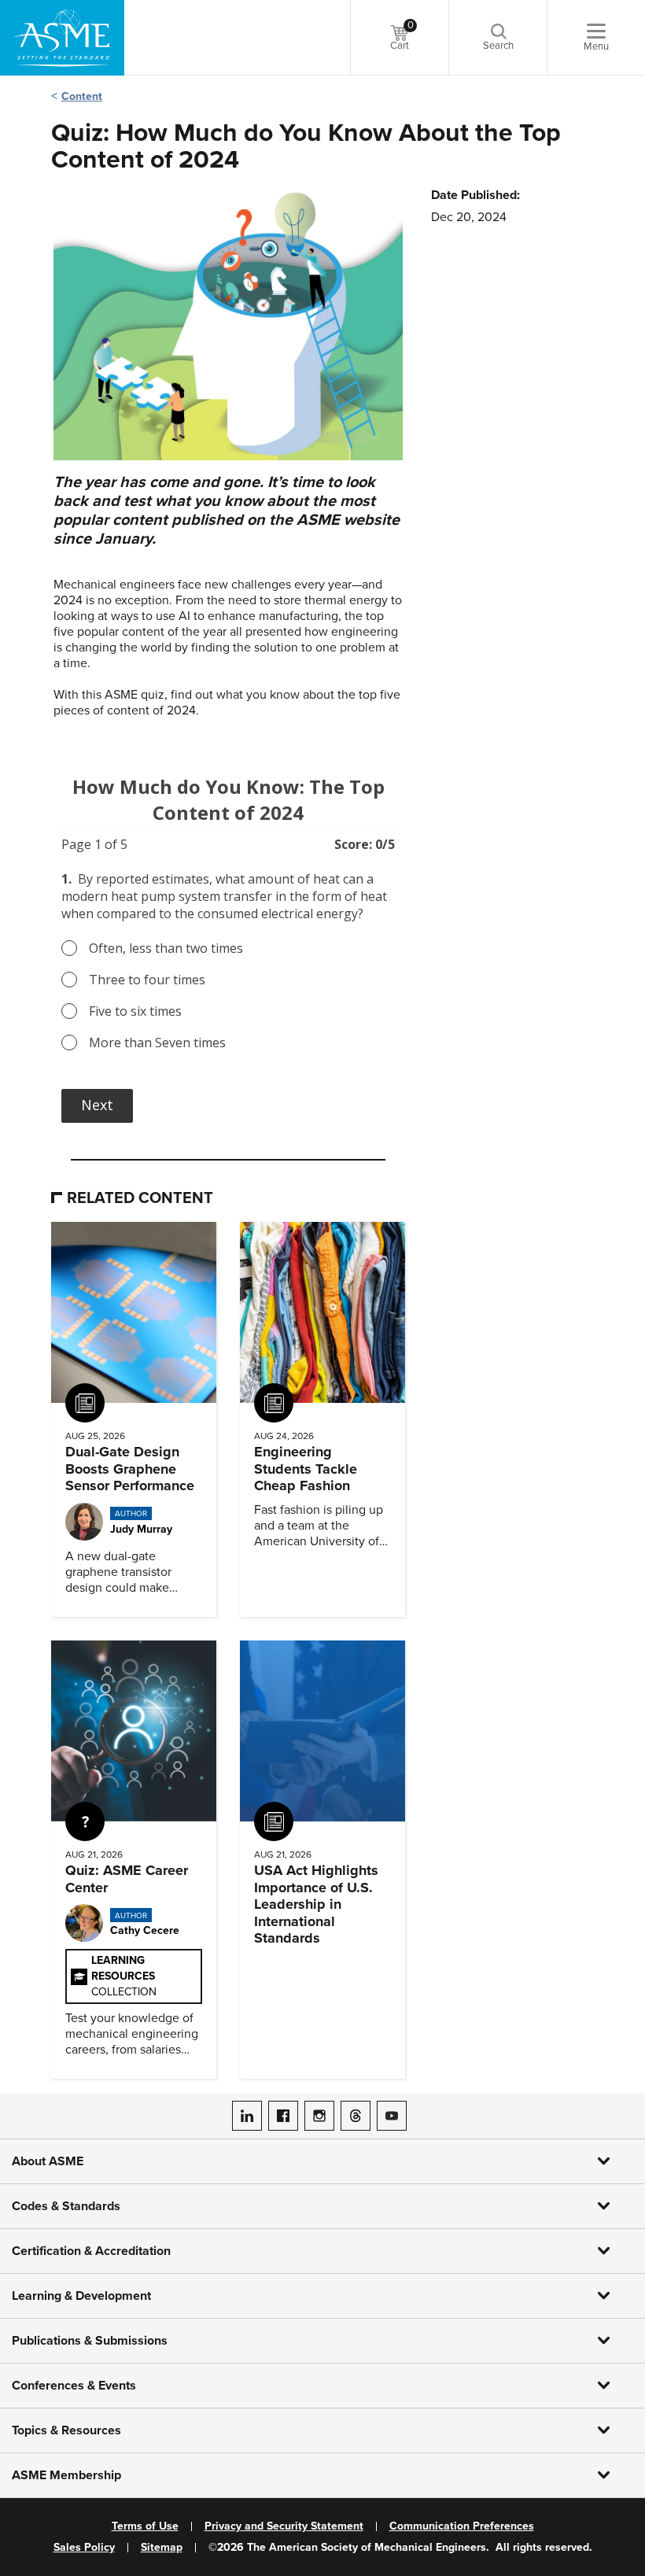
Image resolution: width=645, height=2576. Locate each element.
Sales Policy (84, 2548)
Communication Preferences (462, 2526)
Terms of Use (145, 2526)
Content (82, 96)
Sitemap (162, 2548)
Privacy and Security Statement (284, 2526)
